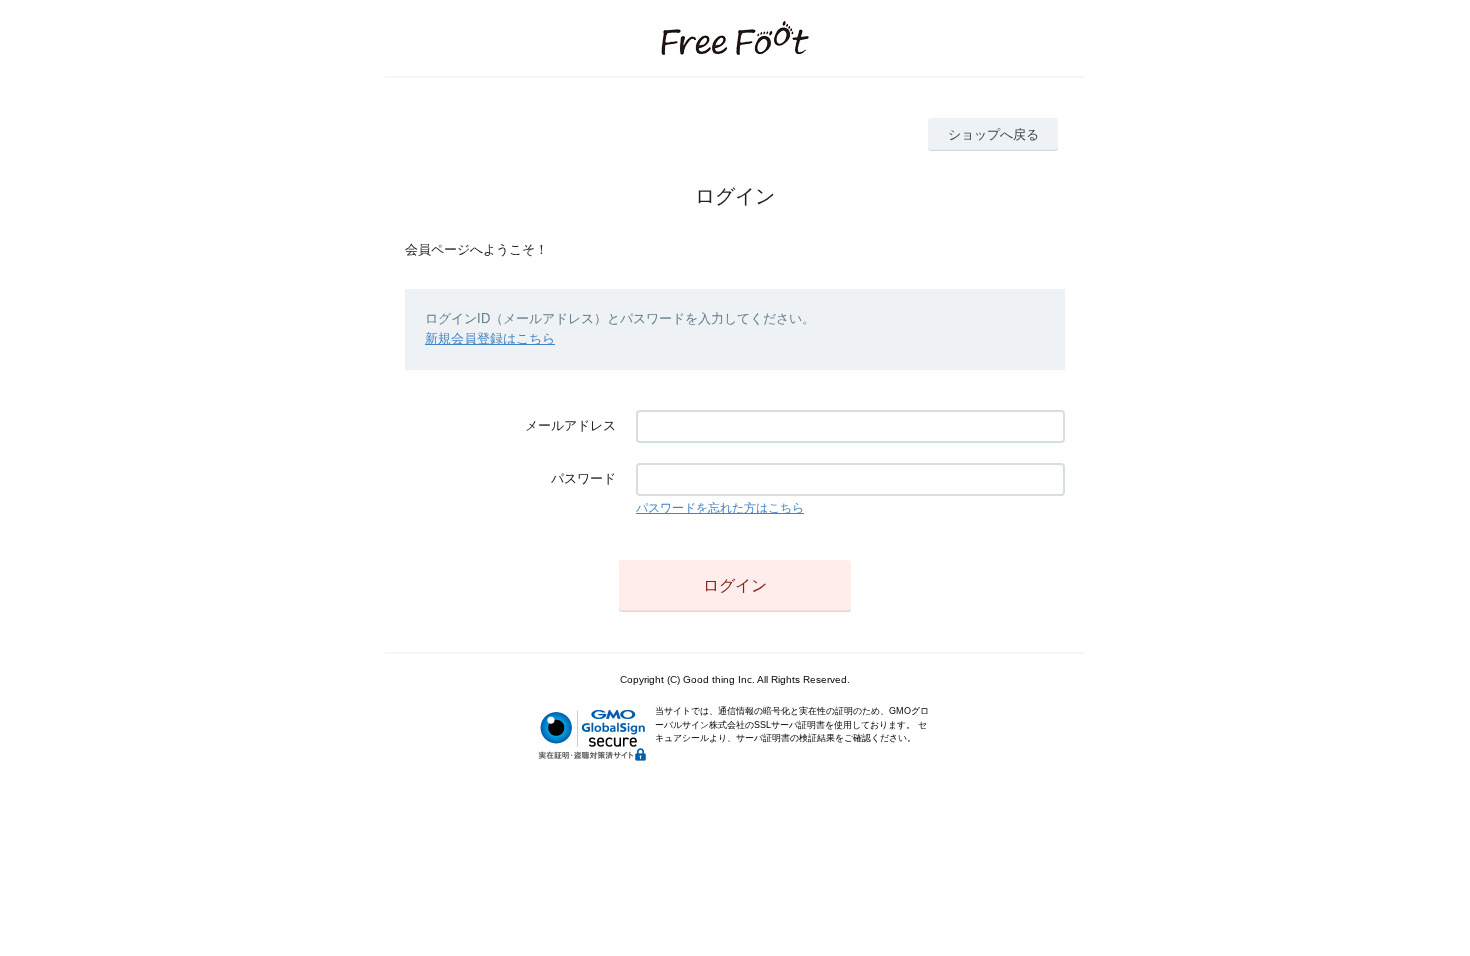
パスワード (583, 478)
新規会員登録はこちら (490, 338)
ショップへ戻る (993, 134)
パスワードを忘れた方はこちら (720, 508)
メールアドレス (570, 425)
